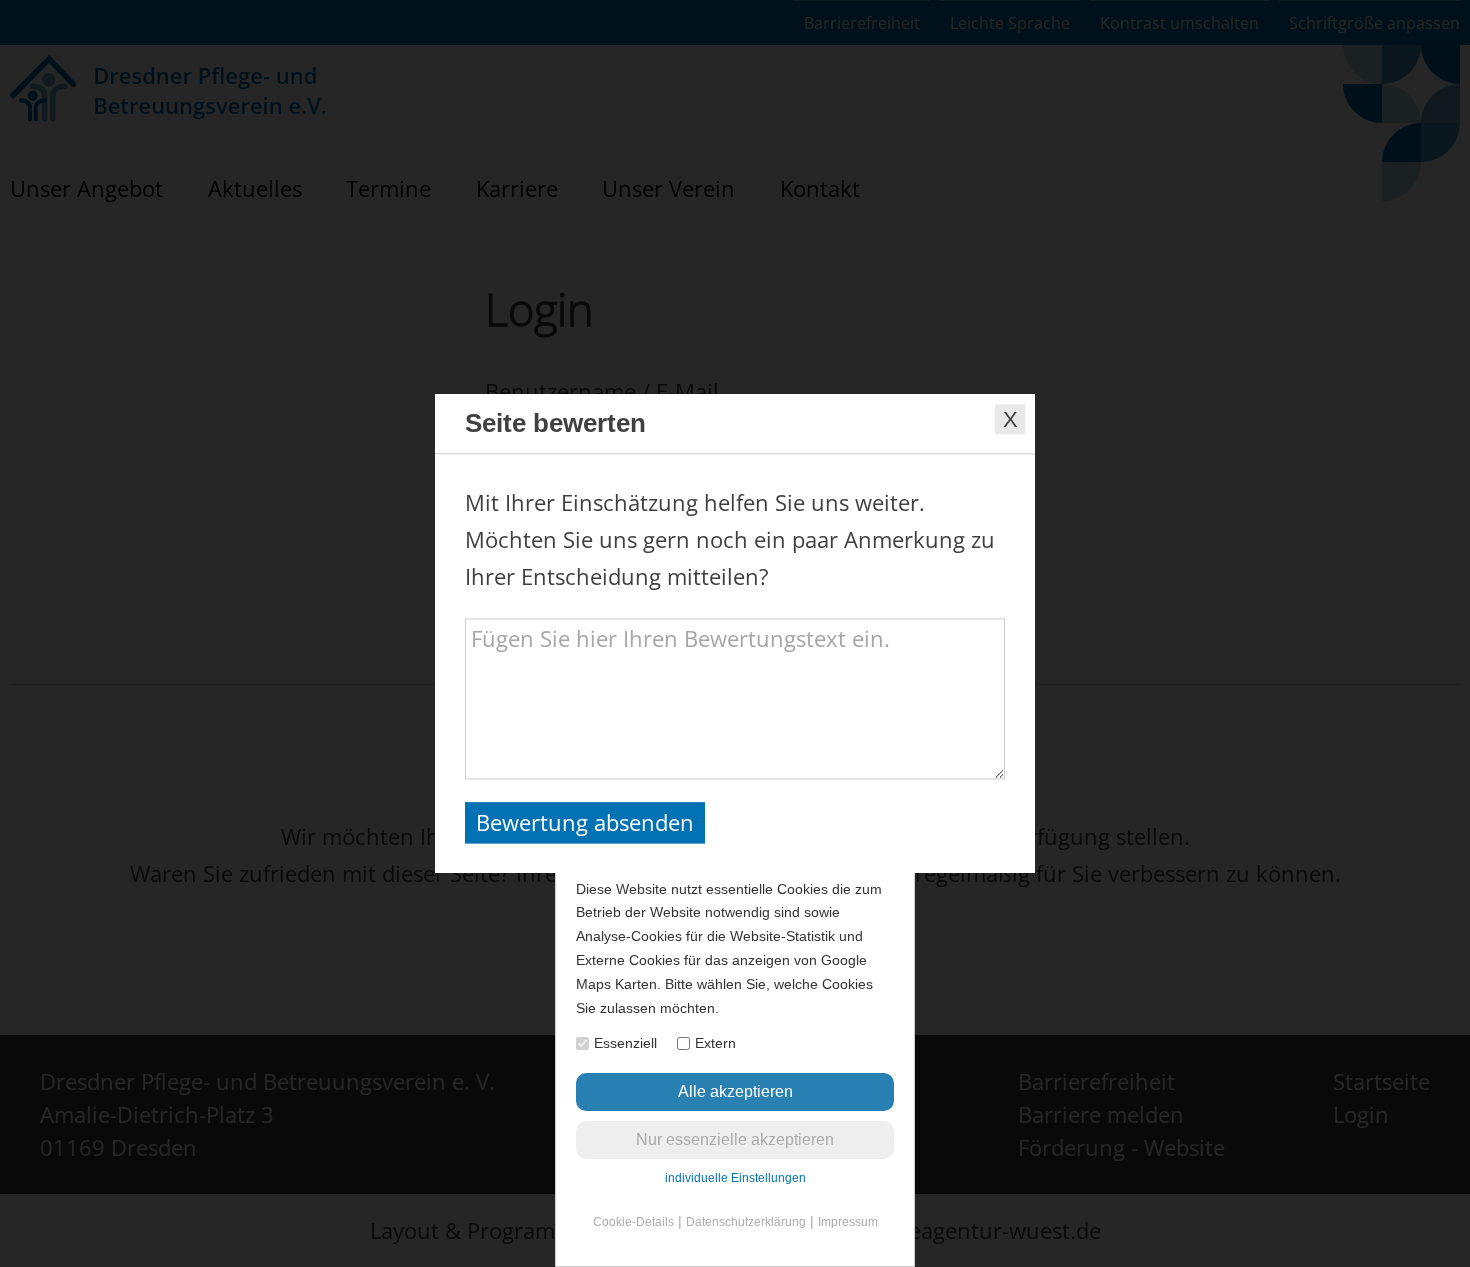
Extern (715, 1043)
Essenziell (625, 1043)
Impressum (848, 1222)
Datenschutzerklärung (746, 1222)
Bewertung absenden (585, 822)
